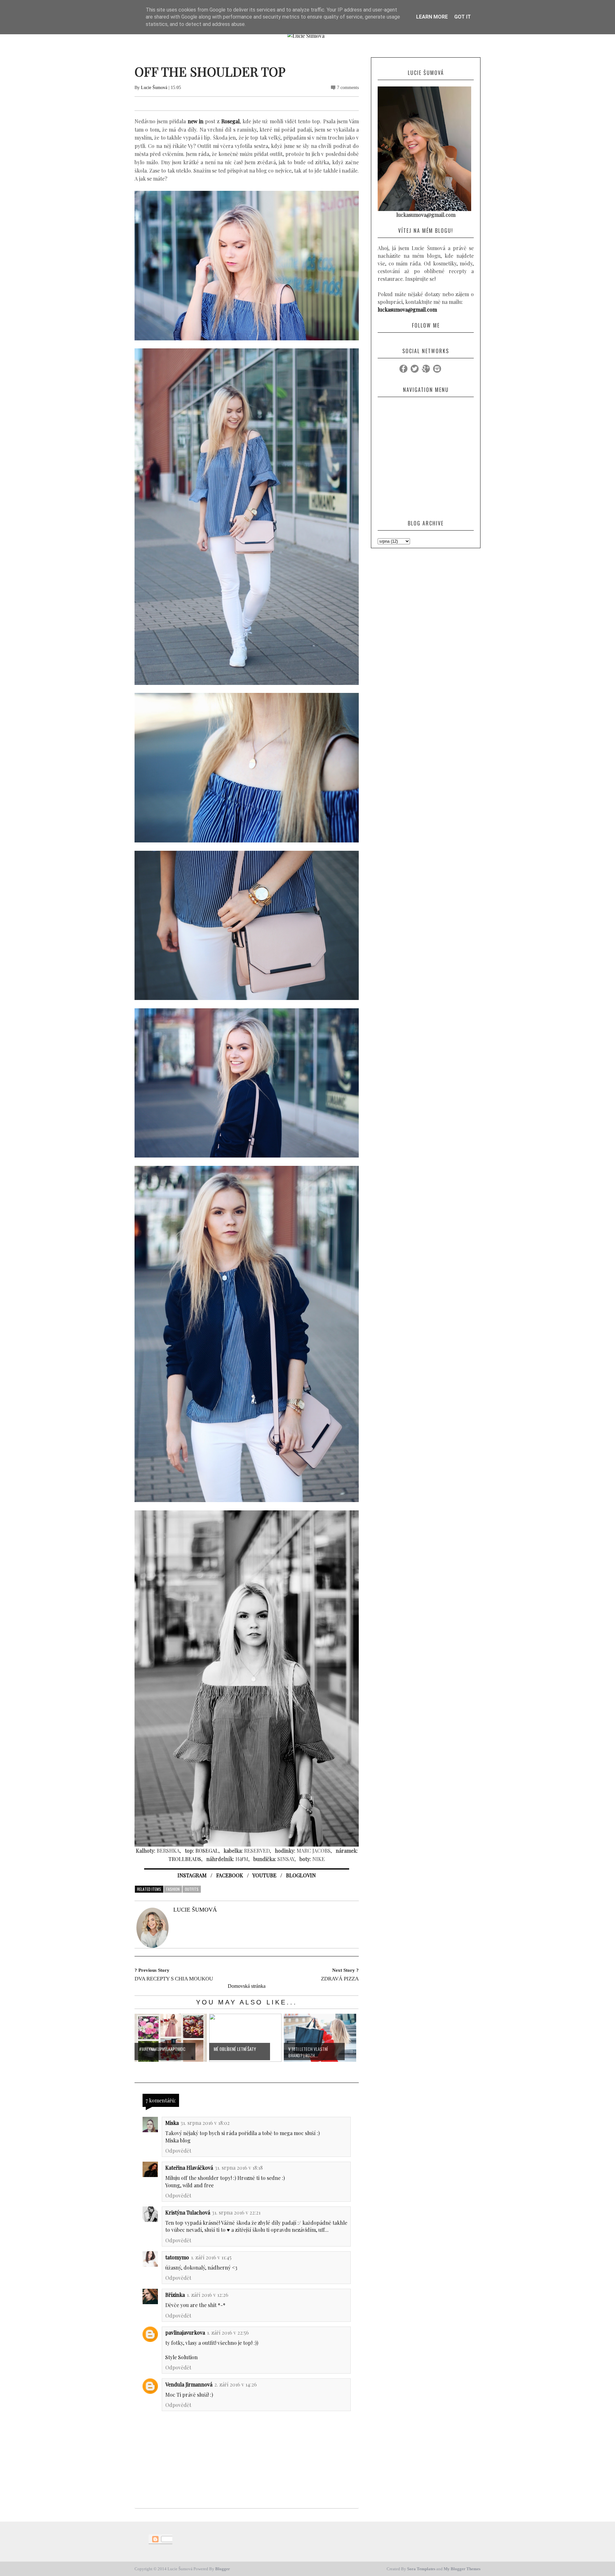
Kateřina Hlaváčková (189, 2168)
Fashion (173, 1889)
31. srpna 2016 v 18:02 (205, 2123)
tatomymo (177, 2257)
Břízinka (175, 2295)
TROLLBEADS (185, 1859)
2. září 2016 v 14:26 (236, 2384)
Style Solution (181, 2357)
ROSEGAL (207, 1851)
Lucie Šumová (154, 88)
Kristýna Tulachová (188, 2212)
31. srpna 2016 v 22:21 (236, 2212)
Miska (172, 2123)
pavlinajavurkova (185, 2332)
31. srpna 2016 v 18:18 (239, 2168)
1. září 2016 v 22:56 (228, 2332)
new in (196, 121)
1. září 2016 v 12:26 (208, 2295)
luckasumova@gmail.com (407, 309)
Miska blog (178, 2140)
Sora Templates (421, 2569)
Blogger (223, 2569)
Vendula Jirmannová (189, 2384)
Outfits (192, 1889)
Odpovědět (178, 2151)
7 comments (348, 88)
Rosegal (230, 121)
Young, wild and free (189, 2185)
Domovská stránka (247, 1986)
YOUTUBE (264, 1875)
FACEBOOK (230, 1875)
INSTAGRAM (192, 1875)
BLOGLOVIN (301, 1875)
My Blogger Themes (462, 2569)
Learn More (432, 17)
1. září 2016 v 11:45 (211, 2257)
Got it (463, 17)
